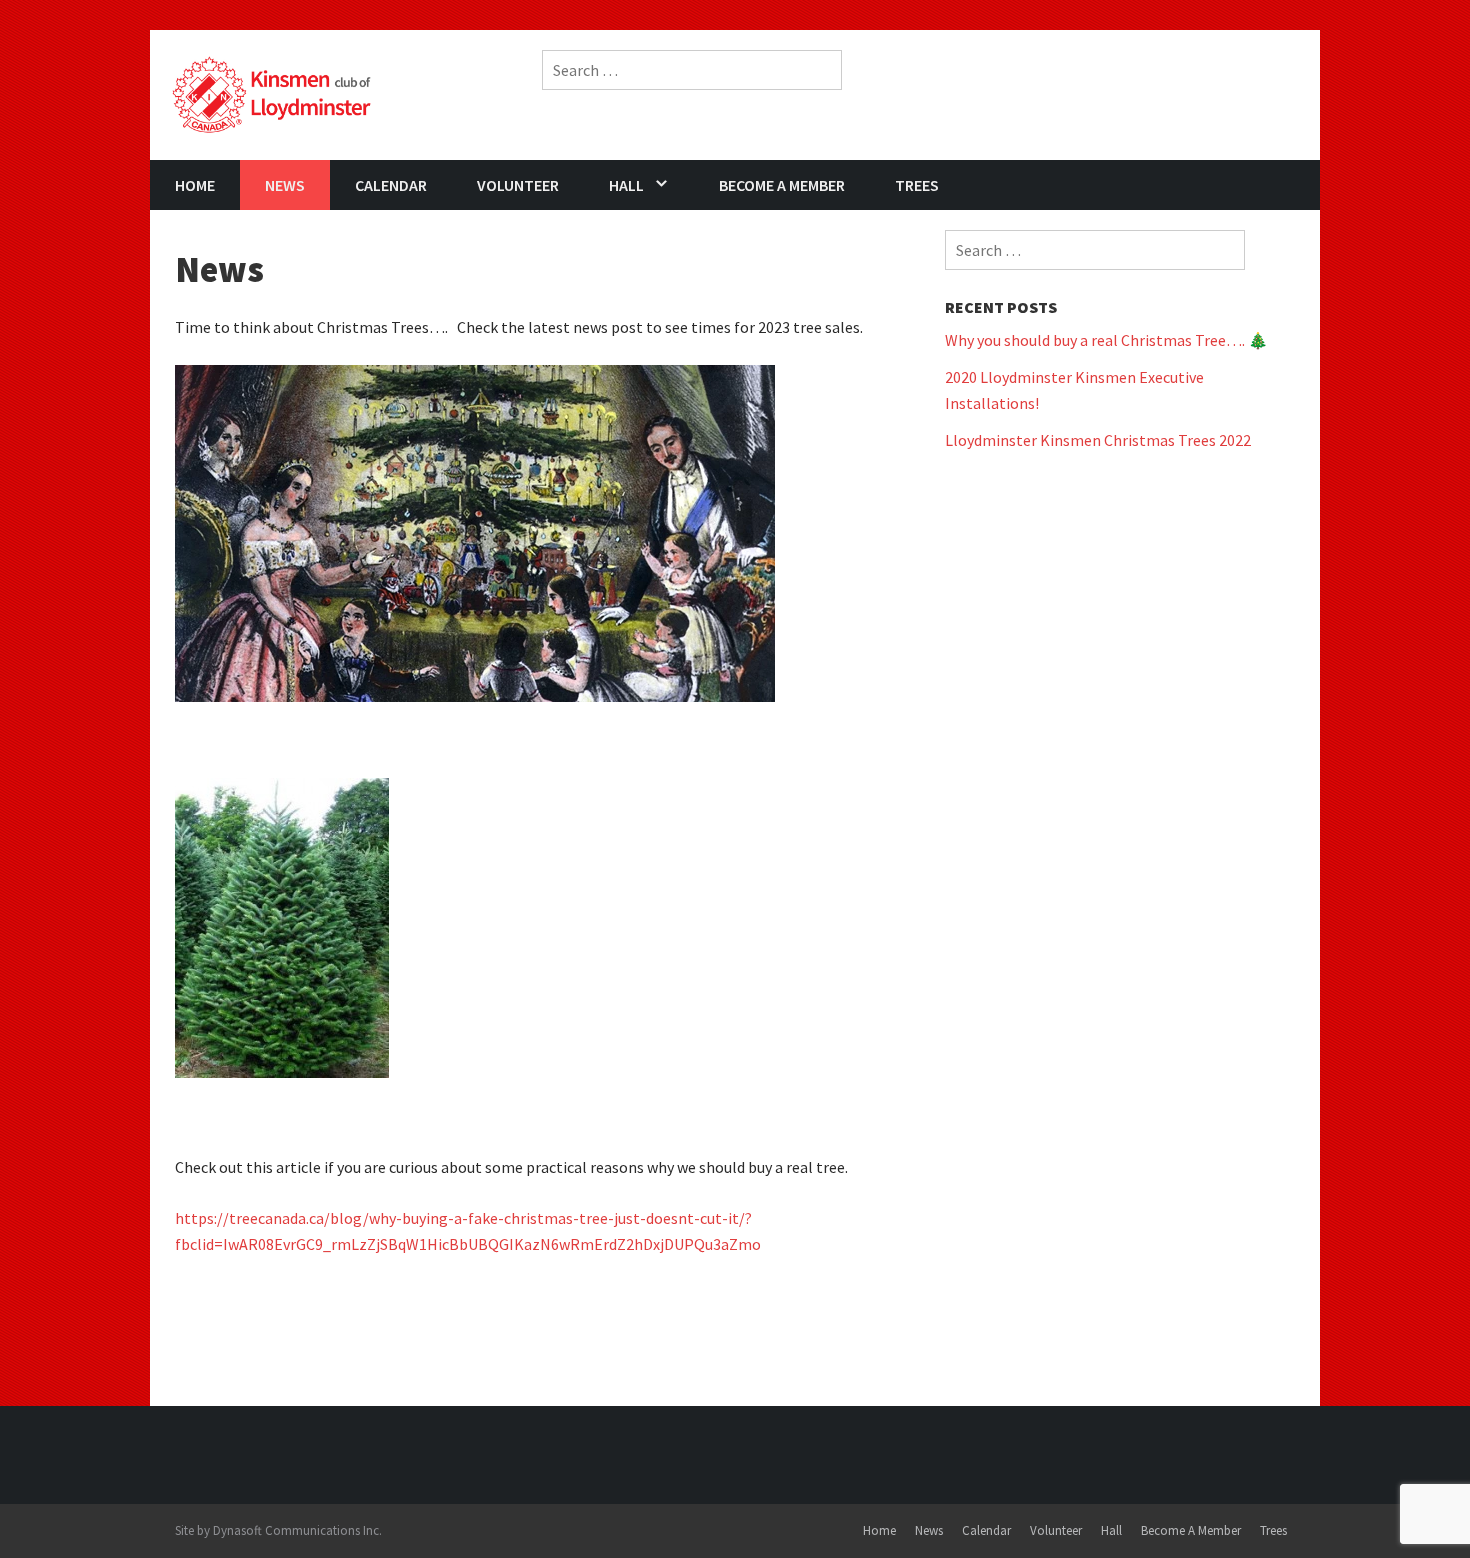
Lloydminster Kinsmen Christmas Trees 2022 (1098, 440)
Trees (917, 185)
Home (195, 185)
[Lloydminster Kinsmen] (271, 92)
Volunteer (518, 185)
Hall (626, 185)
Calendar (391, 185)
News (285, 185)
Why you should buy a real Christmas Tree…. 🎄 (1106, 340)
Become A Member (782, 185)
